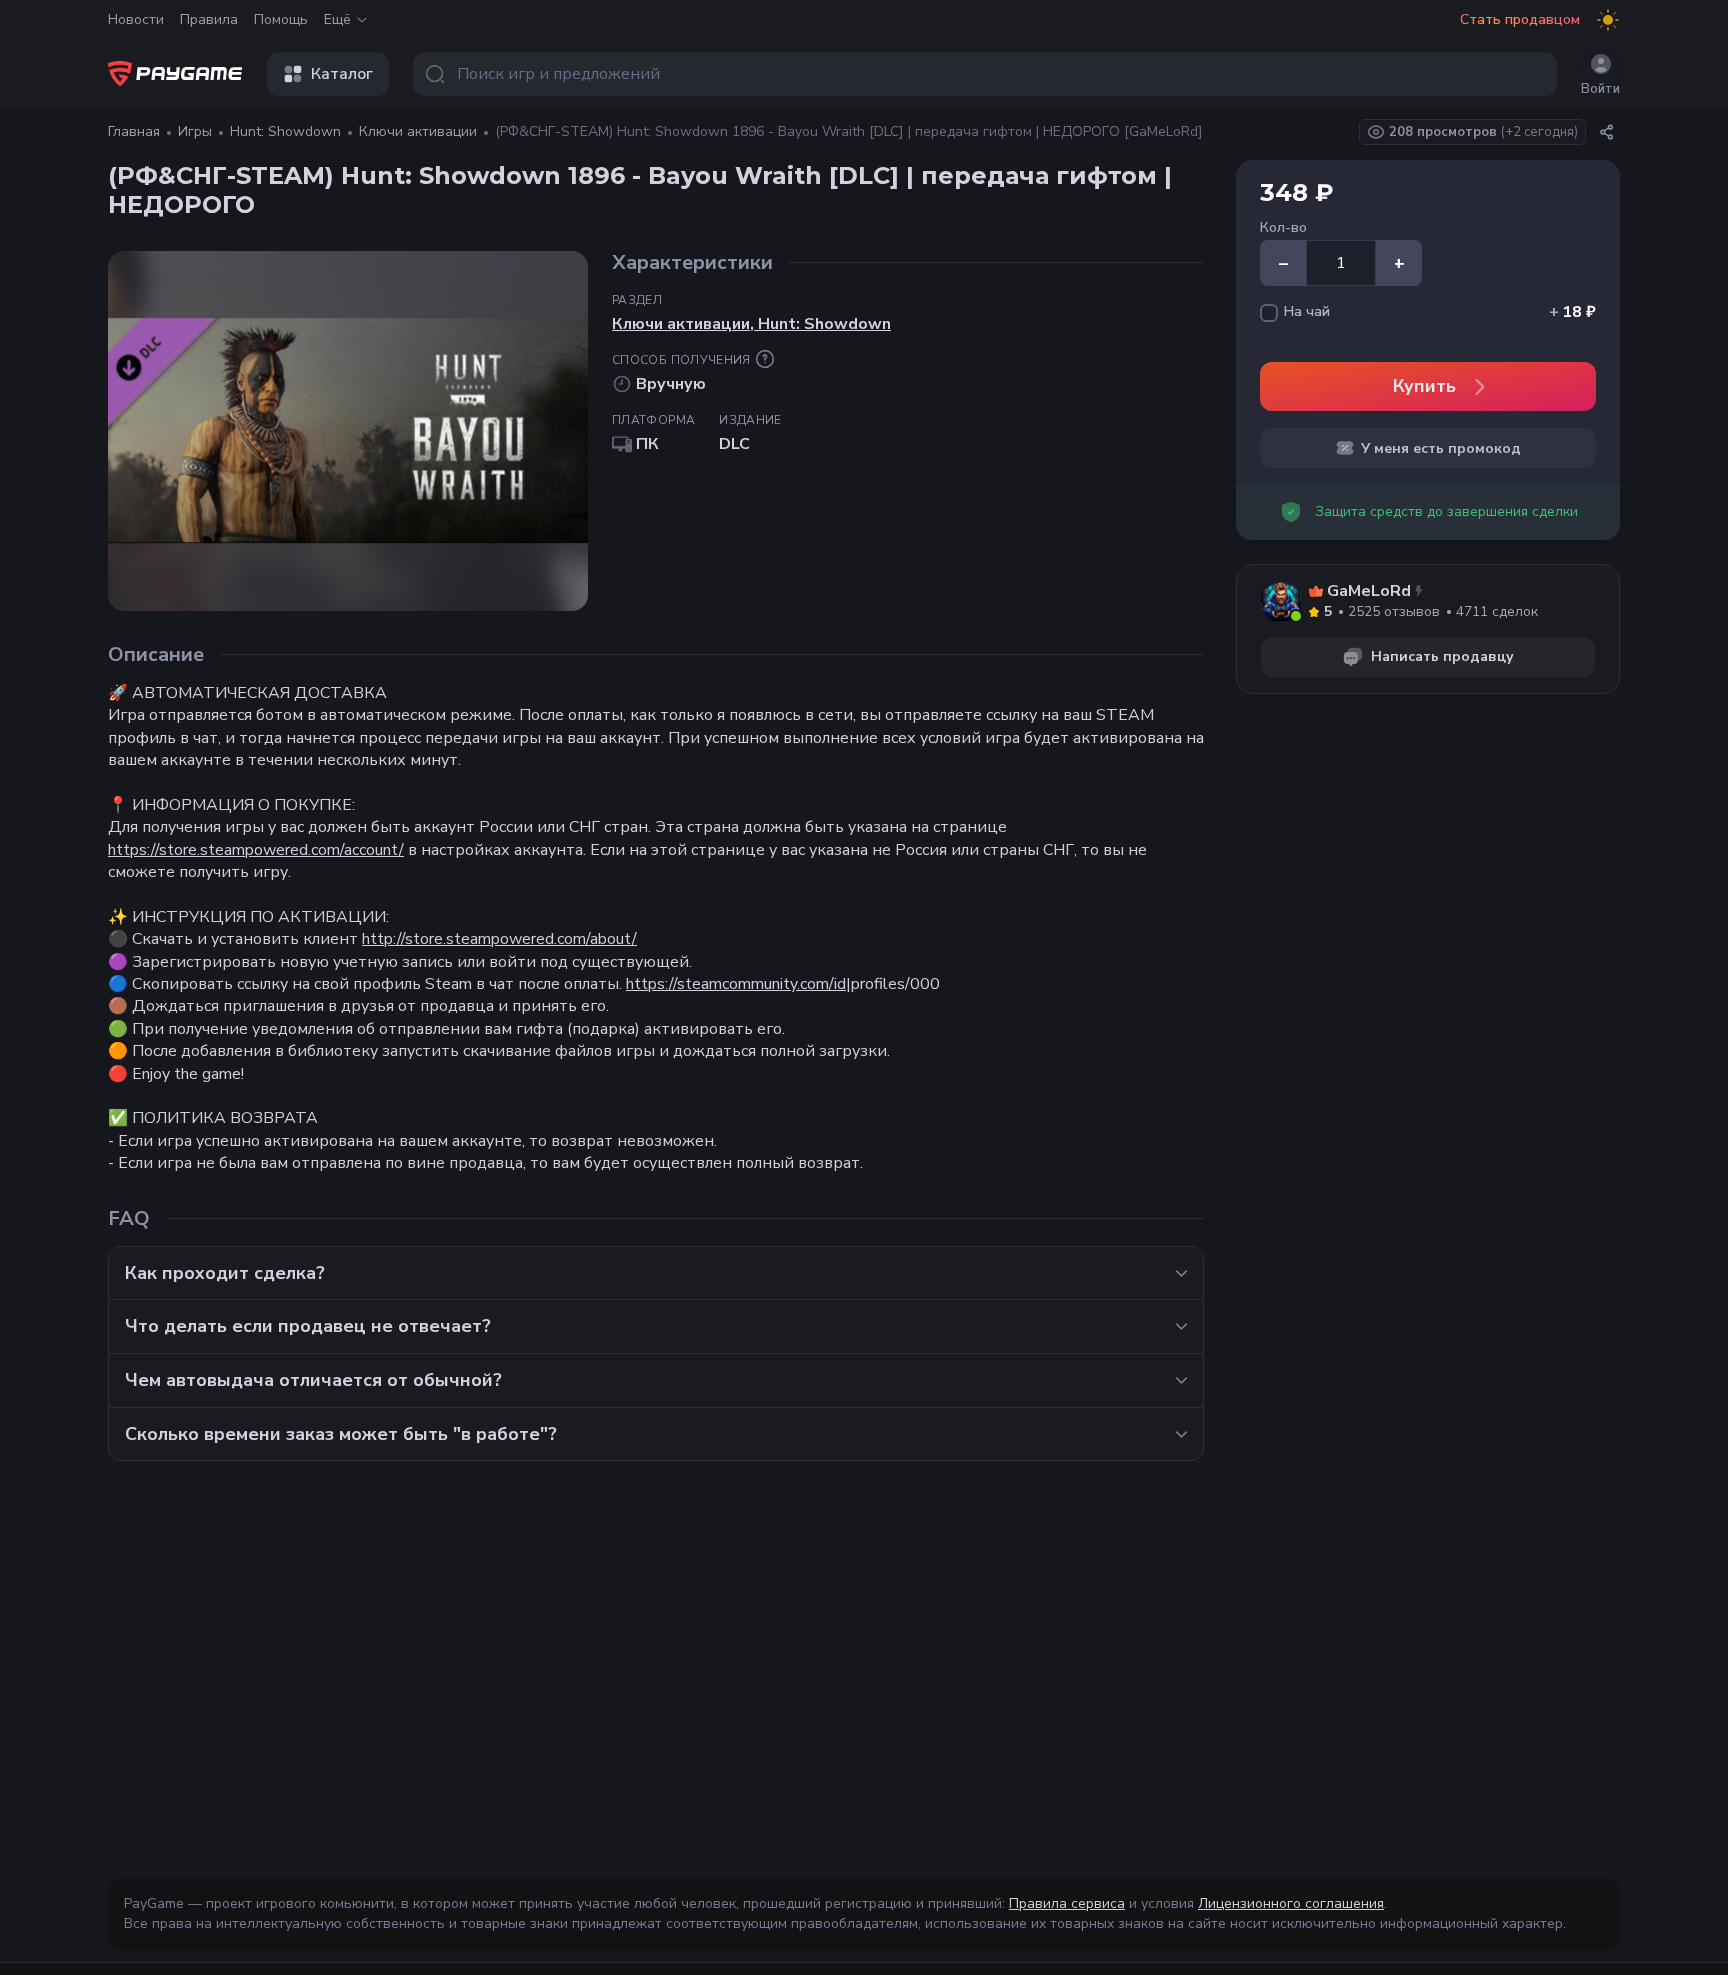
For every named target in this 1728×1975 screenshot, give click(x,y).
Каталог (342, 74)
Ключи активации (418, 131)
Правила (209, 19)
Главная (134, 131)
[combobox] (985, 74)
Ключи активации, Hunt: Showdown (751, 324)
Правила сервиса (1067, 1903)
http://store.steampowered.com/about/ (499, 939)
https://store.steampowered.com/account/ (256, 850)
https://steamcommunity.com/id (736, 984)
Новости (136, 19)
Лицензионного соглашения (1291, 1903)
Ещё (337, 19)
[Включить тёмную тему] (1608, 20)
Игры (195, 131)
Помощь (281, 19)
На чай (1307, 311)
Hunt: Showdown (285, 131)
